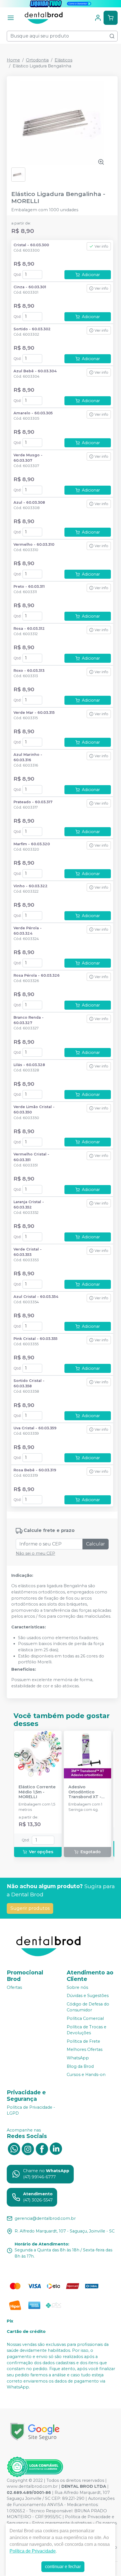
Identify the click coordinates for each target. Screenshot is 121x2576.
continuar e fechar (63, 2567)
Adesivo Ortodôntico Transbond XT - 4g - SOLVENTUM (86, 1792)
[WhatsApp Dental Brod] (14, 2148)
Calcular (96, 1544)
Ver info (101, 246)
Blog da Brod (80, 2066)
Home (13, 60)
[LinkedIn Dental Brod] (56, 2148)
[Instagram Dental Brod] (28, 2148)
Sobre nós (77, 1987)
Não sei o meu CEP (35, 1553)
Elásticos (63, 60)
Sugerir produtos (30, 1908)
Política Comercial (85, 2018)
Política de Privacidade (33, 2551)
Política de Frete (83, 2041)
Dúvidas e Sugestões (88, 1996)
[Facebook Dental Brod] (42, 2148)
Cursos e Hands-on (86, 2075)
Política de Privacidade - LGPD (31, 2110)
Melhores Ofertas (85, 2050)
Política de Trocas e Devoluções (87, 2030)
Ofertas (14, 1987)
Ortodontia (37, 60)
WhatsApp (78, 2058)
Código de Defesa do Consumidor (88, 2007)
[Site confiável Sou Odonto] (35, 2467)
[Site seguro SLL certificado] (35, 2432)
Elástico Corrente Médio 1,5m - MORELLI (37, 1792)
